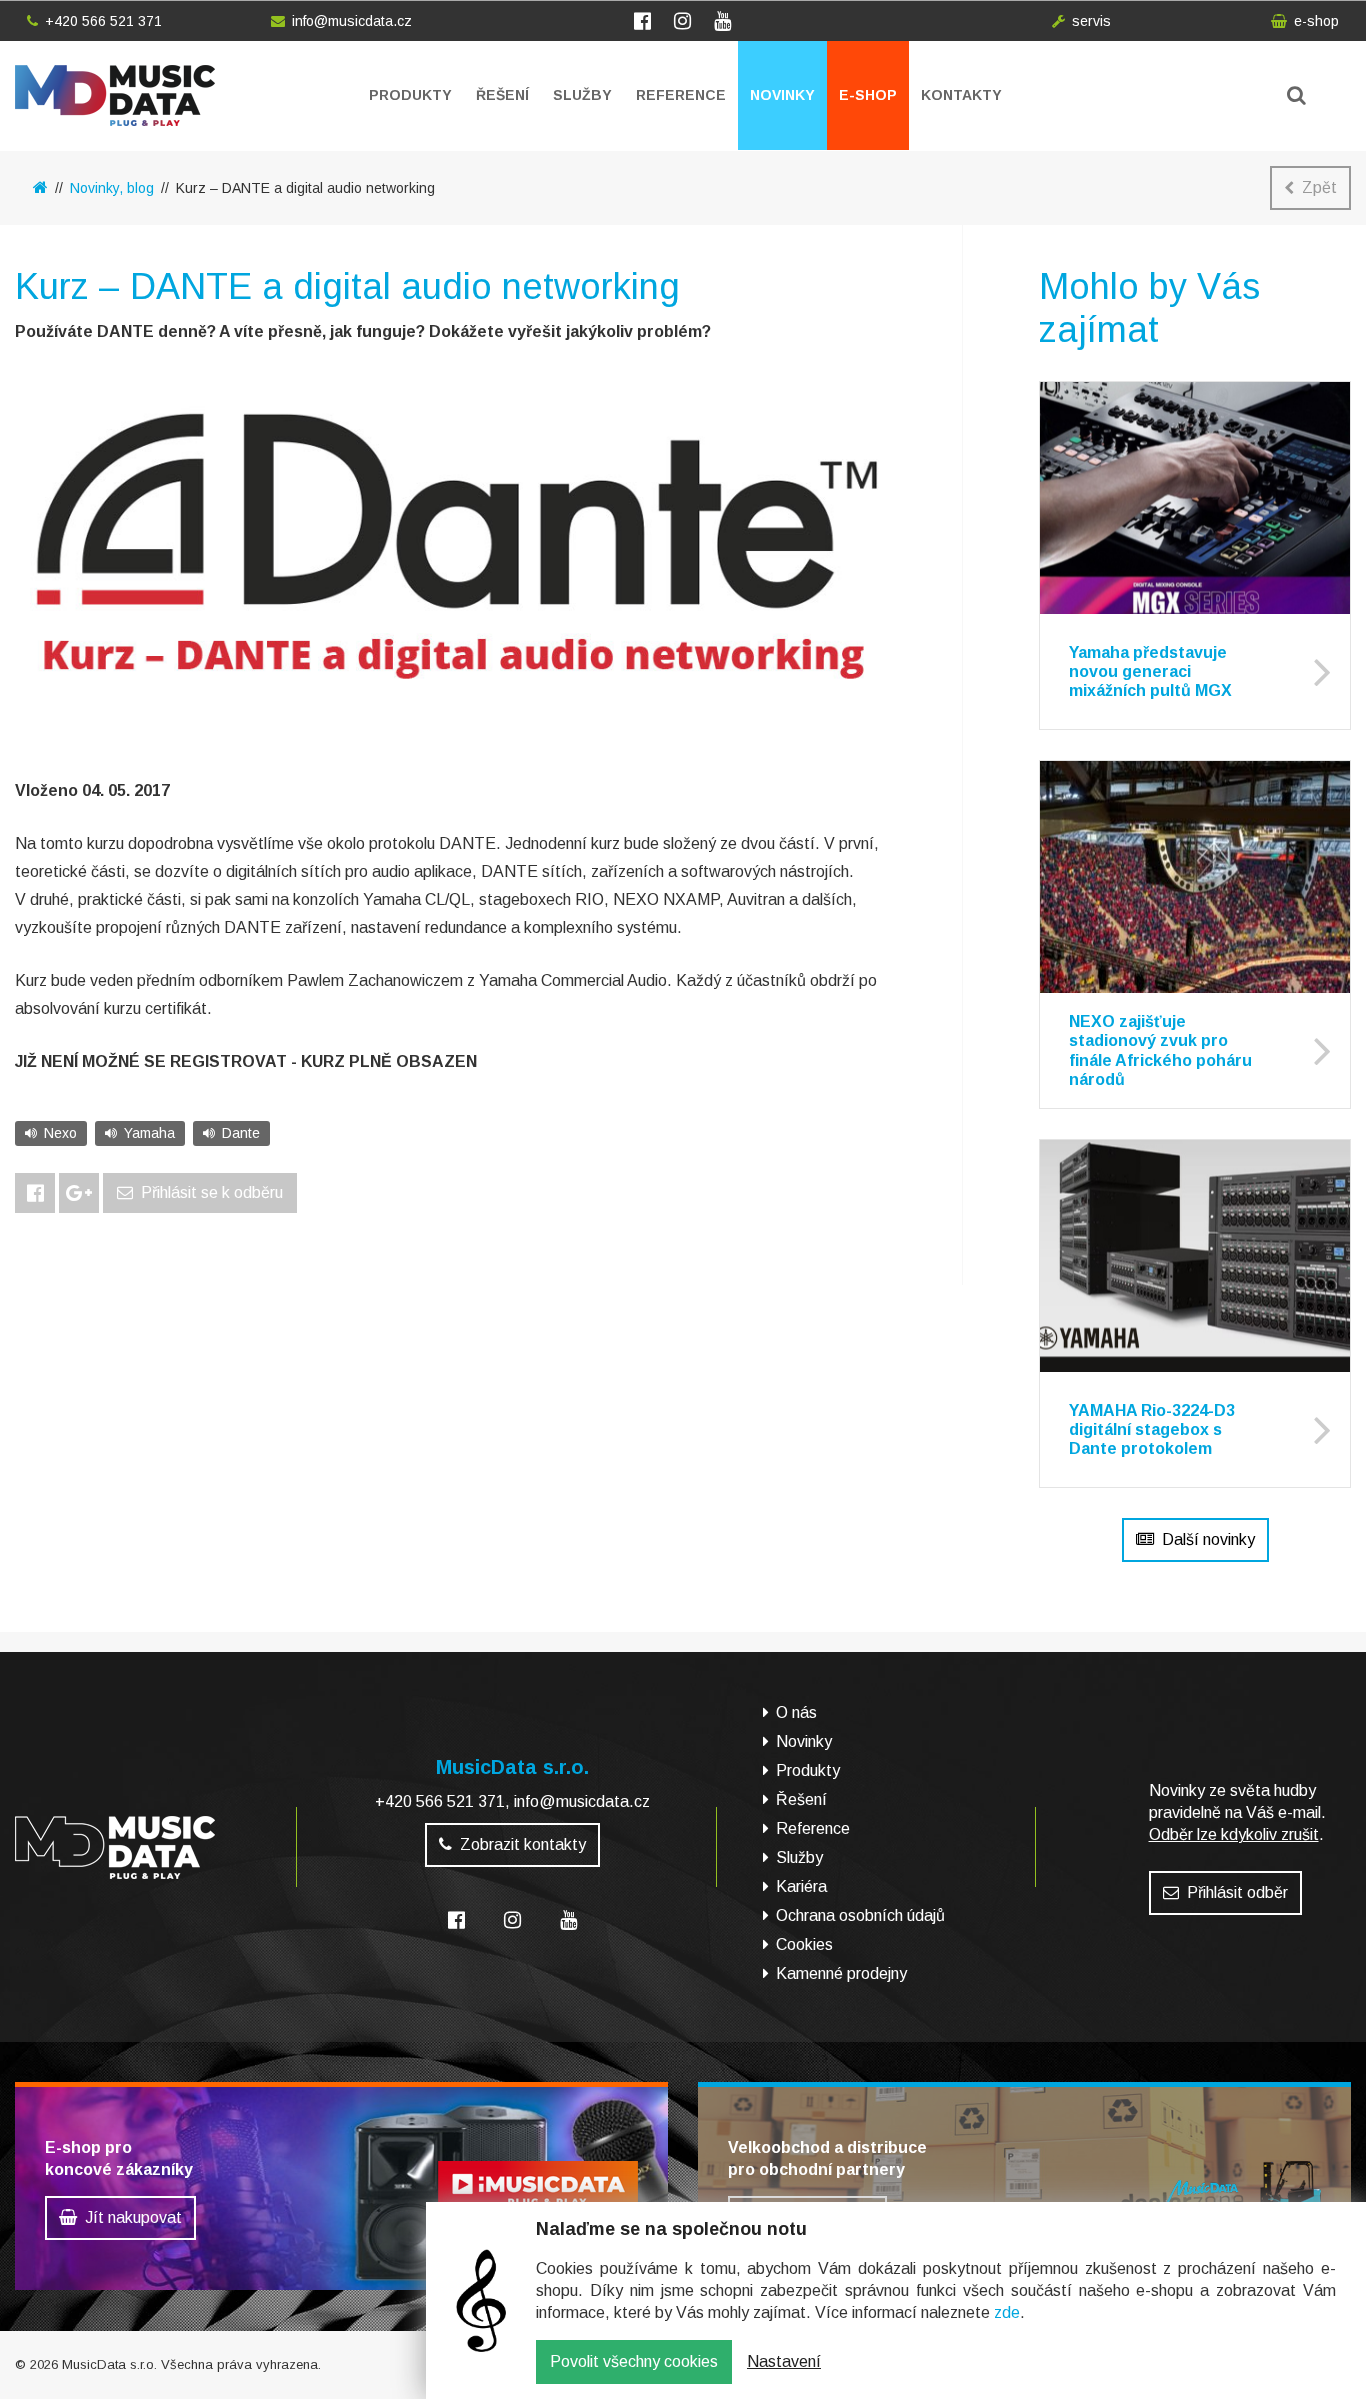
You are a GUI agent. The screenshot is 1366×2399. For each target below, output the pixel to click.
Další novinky (1208, 1539)
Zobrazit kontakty (523, 1844)
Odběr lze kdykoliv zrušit (1234, 1834)
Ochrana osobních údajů (860, 1915)
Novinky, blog (112, 188)
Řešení (502, 95)
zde (1007, 2312)
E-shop (868, 95)
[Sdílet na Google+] (79, 1193)
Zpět (1319, 187)
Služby (582, 95)
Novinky (782, 95)
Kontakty (961, 95)
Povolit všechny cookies (634, 2361)
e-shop (1316, 21)
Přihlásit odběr (1237, 1892)
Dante (241, 1133)
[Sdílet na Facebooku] (35, 1193)
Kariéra (801, 1886)
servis (1091, 21)
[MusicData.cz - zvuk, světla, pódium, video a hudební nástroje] (40, 188)
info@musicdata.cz (352, 21)
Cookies (804, 1944)
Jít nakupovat (133, 2217)
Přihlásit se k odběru (212, 1192)
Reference (681, 95)
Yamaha (149, 1133)
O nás (796, 1712)
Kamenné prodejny (841, 1973)
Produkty (410, 95)
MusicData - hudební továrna (115, 95)
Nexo (60, 1133)
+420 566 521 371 (103, 21)
